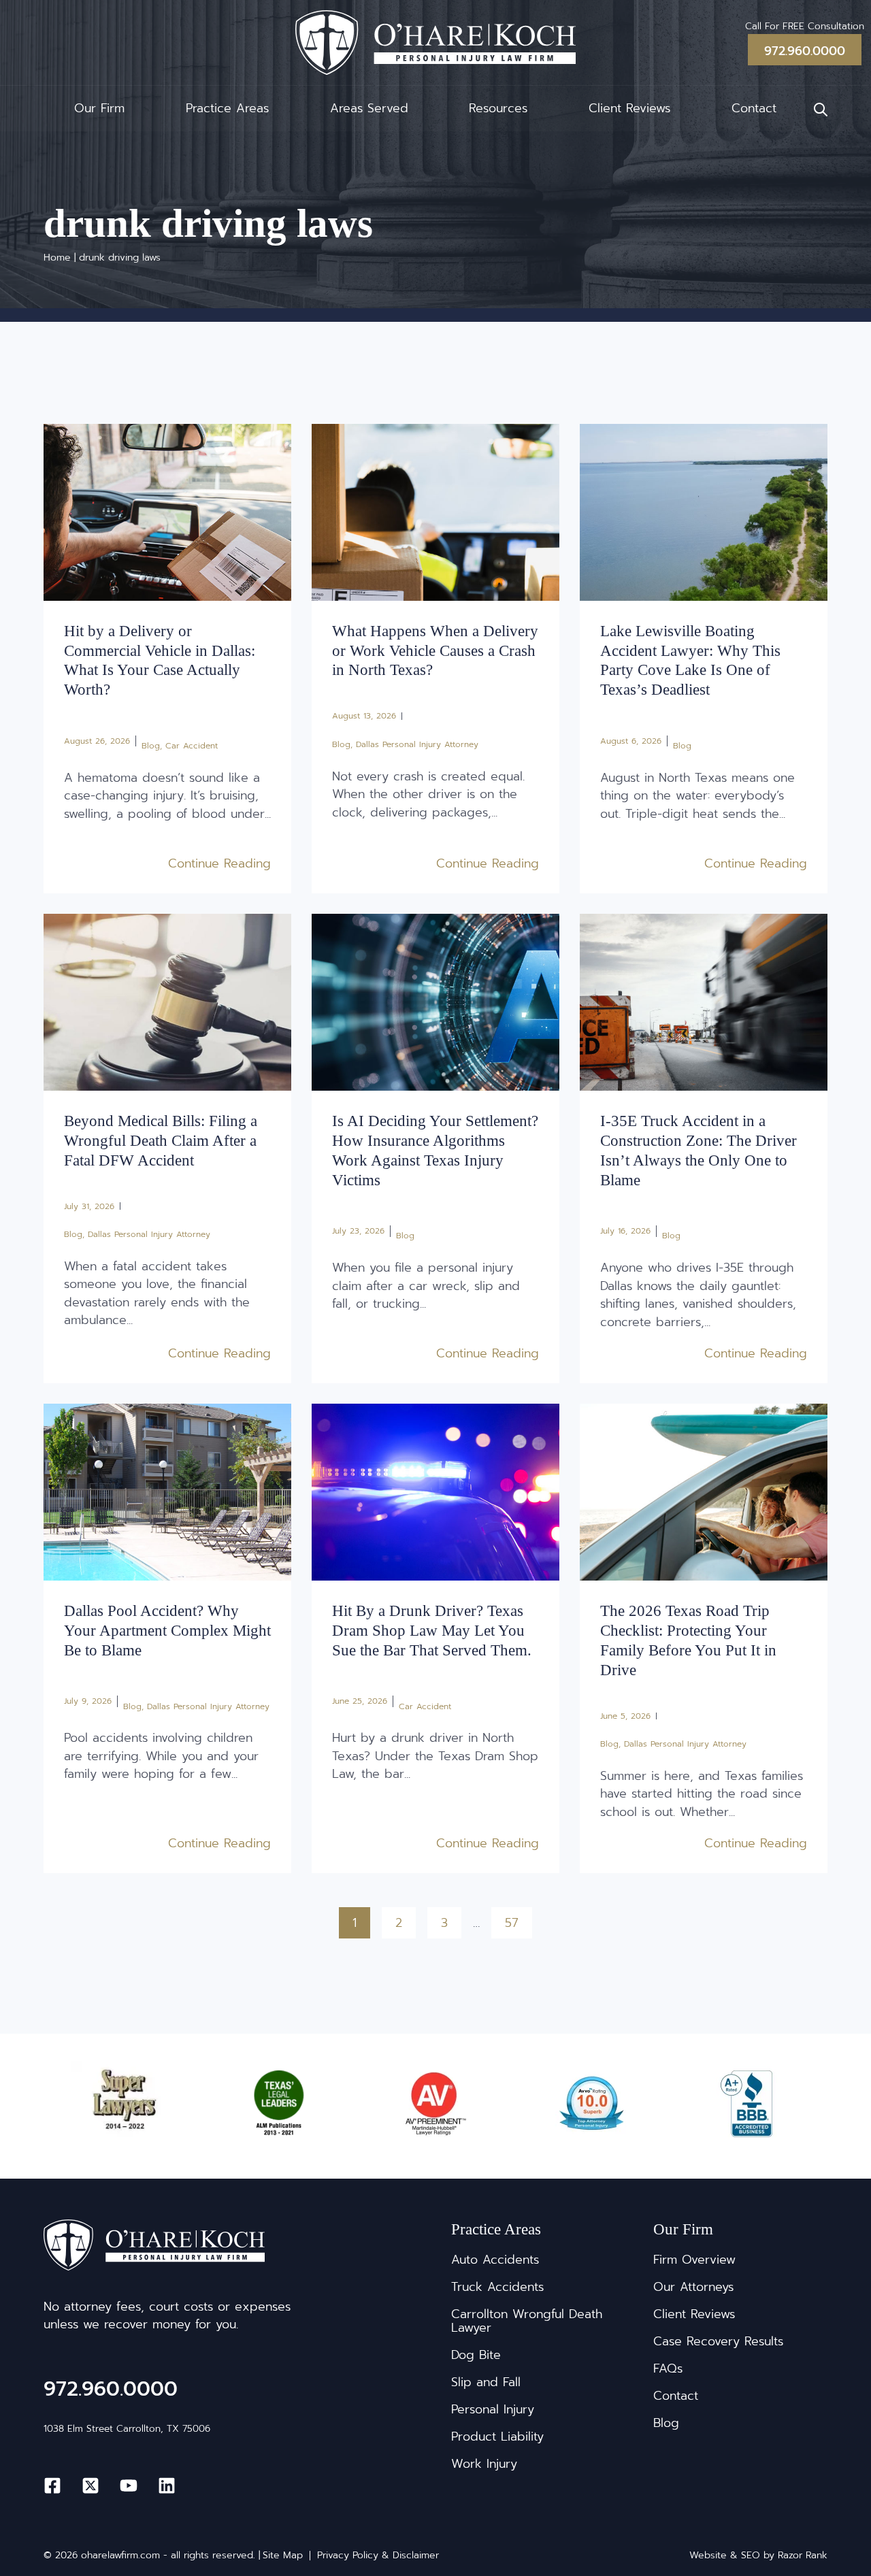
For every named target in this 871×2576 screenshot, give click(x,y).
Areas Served (369, 108)
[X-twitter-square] (91, 2486)
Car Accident (192, 746)
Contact (754, 108)
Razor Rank (803, 2555)
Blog (151, 746)
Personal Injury (493, 2409)
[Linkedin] (167, 2486)
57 (518, 1919)
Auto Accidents (495, 2260)
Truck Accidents (497, 2287)
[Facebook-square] (52, 2486)
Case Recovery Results (718, 2341)
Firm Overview (694, 2260)
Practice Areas (227, 108)
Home (57, 258)
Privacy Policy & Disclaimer (378, 2556)
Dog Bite (476, 2355)
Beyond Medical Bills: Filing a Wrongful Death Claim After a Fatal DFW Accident (161, 1140)
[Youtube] (129, 2486)
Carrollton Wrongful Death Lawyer (527, 2321)
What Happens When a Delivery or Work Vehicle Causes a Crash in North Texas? (435, 650)
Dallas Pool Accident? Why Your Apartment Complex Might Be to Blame (167, 1630)
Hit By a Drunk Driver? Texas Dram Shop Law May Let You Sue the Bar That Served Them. (432, 1630)
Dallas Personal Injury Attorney (417, 744)
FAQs (668, 2368)
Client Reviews (629, 108)
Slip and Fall (486, 2382)
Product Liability (497, 2437)
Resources (498, 108)
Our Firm (99, 108)
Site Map (283, 2556)
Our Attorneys (693, 2287)
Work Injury (484, 2464)
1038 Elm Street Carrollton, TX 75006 (127, 2429)
